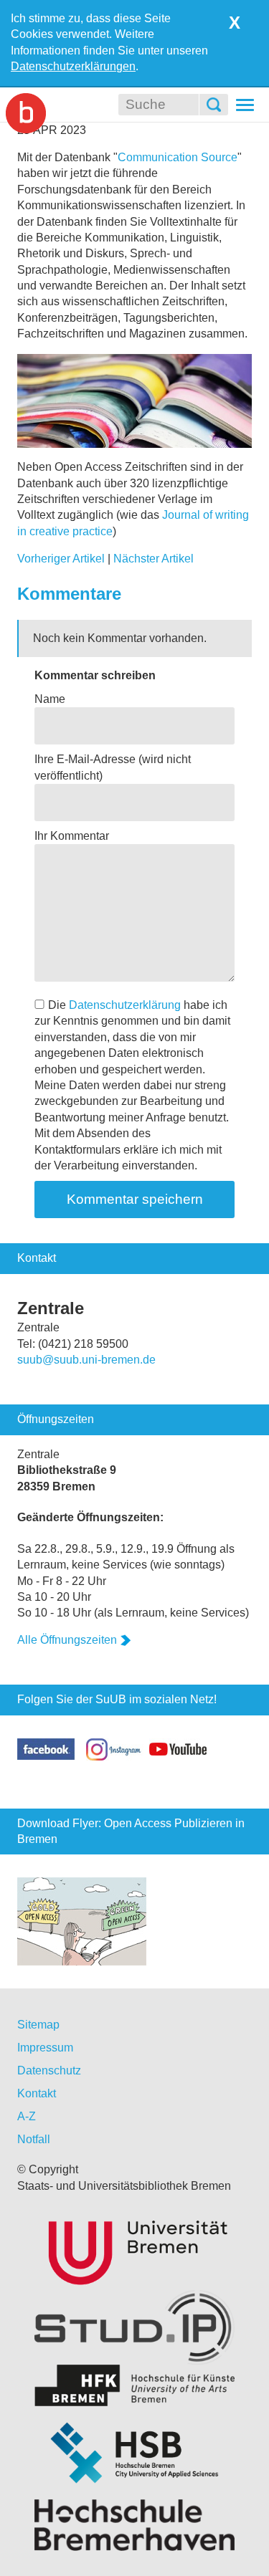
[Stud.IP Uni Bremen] (134, 2327)
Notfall (34, 2139)
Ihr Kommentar (72, 836)
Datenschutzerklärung (125, 1005)
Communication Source (178, 157)
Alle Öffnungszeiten (67, 1640)
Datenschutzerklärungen (73, 66)
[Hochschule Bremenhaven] (134, 2525)
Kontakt (37, 2093)
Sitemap (38, 2025)
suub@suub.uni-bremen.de (86, 1360)
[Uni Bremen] (134, 2250)
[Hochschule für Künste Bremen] (134, 2386)
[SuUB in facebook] (52, 1748)
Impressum (45, 2048)
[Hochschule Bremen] (134, 2453)
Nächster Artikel (154, 559)
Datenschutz (49, 2070)
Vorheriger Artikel (61, 559)
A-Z (27, 2116)
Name (50, 699)
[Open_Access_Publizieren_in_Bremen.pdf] (82, 1921)
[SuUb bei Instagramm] (115, 1748)
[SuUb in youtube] (178, 1748)
